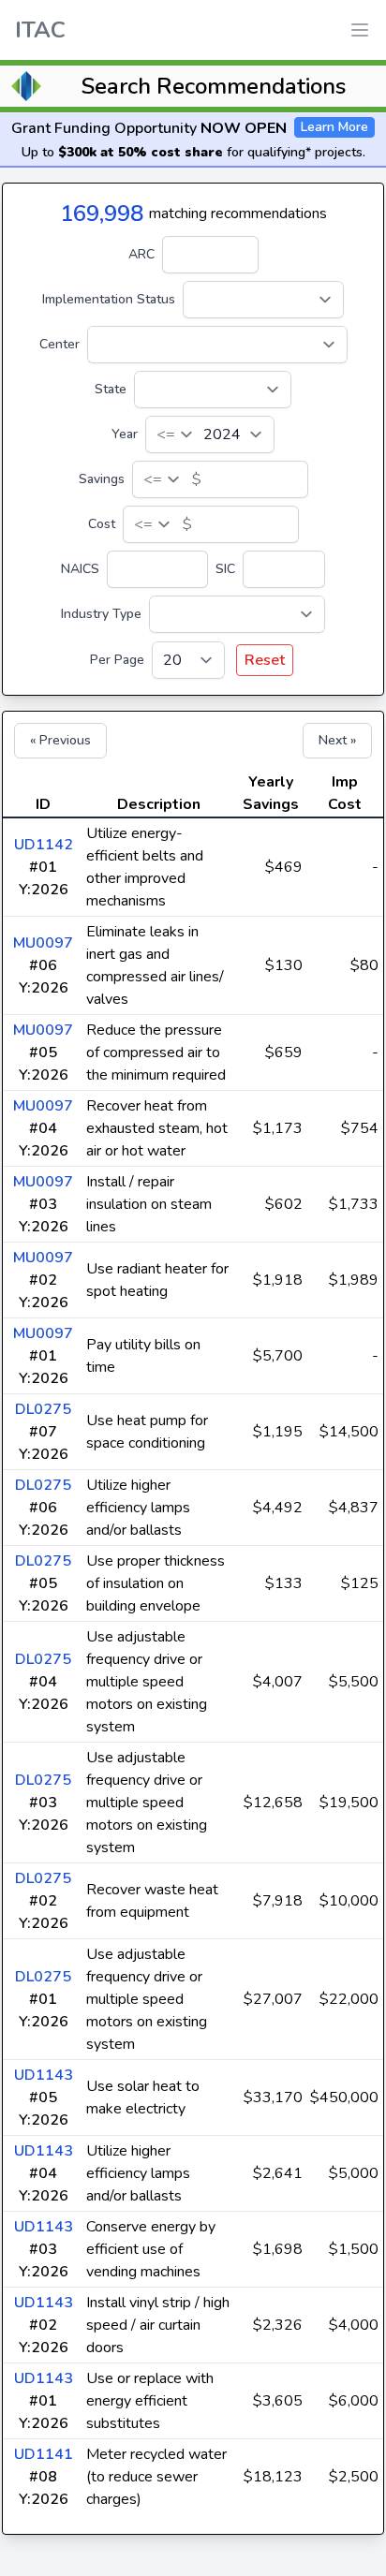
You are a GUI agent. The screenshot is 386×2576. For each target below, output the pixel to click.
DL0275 (43, 1409)
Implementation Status (109, 299)
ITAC (40, 30)
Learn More (334, 127)
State (111, 389)
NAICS (80, 569)
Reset (265, 660)
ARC (141, 254)
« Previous (60, 740)
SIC (225, 569)
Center (59, 344)
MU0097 (43, 943)
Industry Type (101, 614)
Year (125, 434)
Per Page (117, 660)
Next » (337, 740)
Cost (102, 524)
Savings (102, 479)
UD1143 (44, 2075)
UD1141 (44, 2454)
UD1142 (44, 845)
